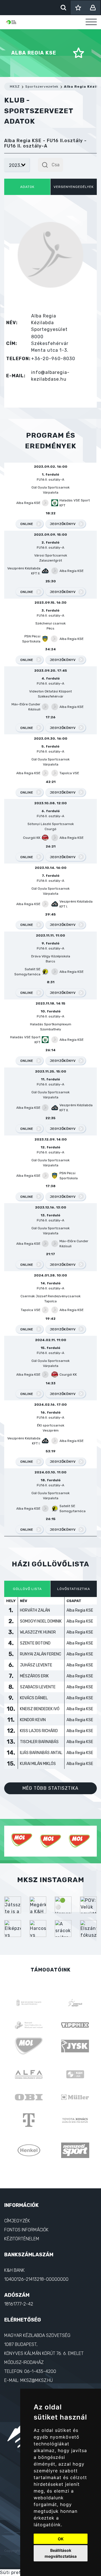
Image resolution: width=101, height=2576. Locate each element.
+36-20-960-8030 (53, 359)
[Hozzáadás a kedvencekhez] (79, 53)
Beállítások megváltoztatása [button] (61, 2553)
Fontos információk (26, 2220)
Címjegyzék (17, 2211)
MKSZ (15, 87)
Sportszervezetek (42, 87)
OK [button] (61, 2539)
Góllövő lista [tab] (27, 1589)
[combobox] (50, 165)
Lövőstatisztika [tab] (74, 1589)
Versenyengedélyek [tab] (74, 187)
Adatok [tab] (27, 187)
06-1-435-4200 (40, 2362)
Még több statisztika (50, 1788)
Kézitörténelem (22, 2229)
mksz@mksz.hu (36, 2371)
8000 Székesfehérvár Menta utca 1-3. (50, 343)
